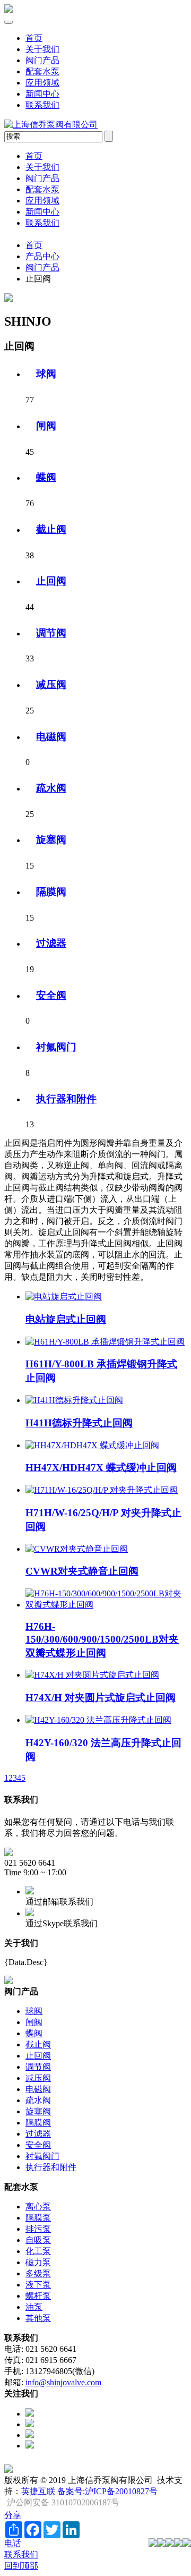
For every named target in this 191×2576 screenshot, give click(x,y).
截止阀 (51, 529)
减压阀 (51, 685)
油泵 (34, 2307)
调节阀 (51, 633)
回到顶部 (21, 2566)
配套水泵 (42, 71)
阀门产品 (42, 60)
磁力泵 (38, 2262)
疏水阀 (51, 788)
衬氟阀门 (56, 1047)
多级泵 (38, 2273)
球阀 (46, 374)
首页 (34, 38)
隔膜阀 (51, 892)
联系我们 (42, 105)
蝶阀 (46, 477)
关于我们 (42, 49)
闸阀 (46, 426)
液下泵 (38, 2285)
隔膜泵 (38, 2218)
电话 (13, 2543)
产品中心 (42, 256)
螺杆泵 (38, 2296)
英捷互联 (38, 2491)
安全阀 (51, 995)
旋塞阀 (51, 840)
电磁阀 (51, 737)
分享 (13, 2515)
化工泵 (38, 2251)
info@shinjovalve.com (63, 2382)
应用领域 (42, 83)
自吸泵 (38, 2240)
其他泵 (38, 2318)
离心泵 (38, 2207)
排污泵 (38, 2229)
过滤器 (51, 943)
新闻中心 (42, 94)
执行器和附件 (66, 1099)
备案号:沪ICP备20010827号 (107, 2491)
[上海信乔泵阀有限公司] (8, 10)
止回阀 (51, 581)
